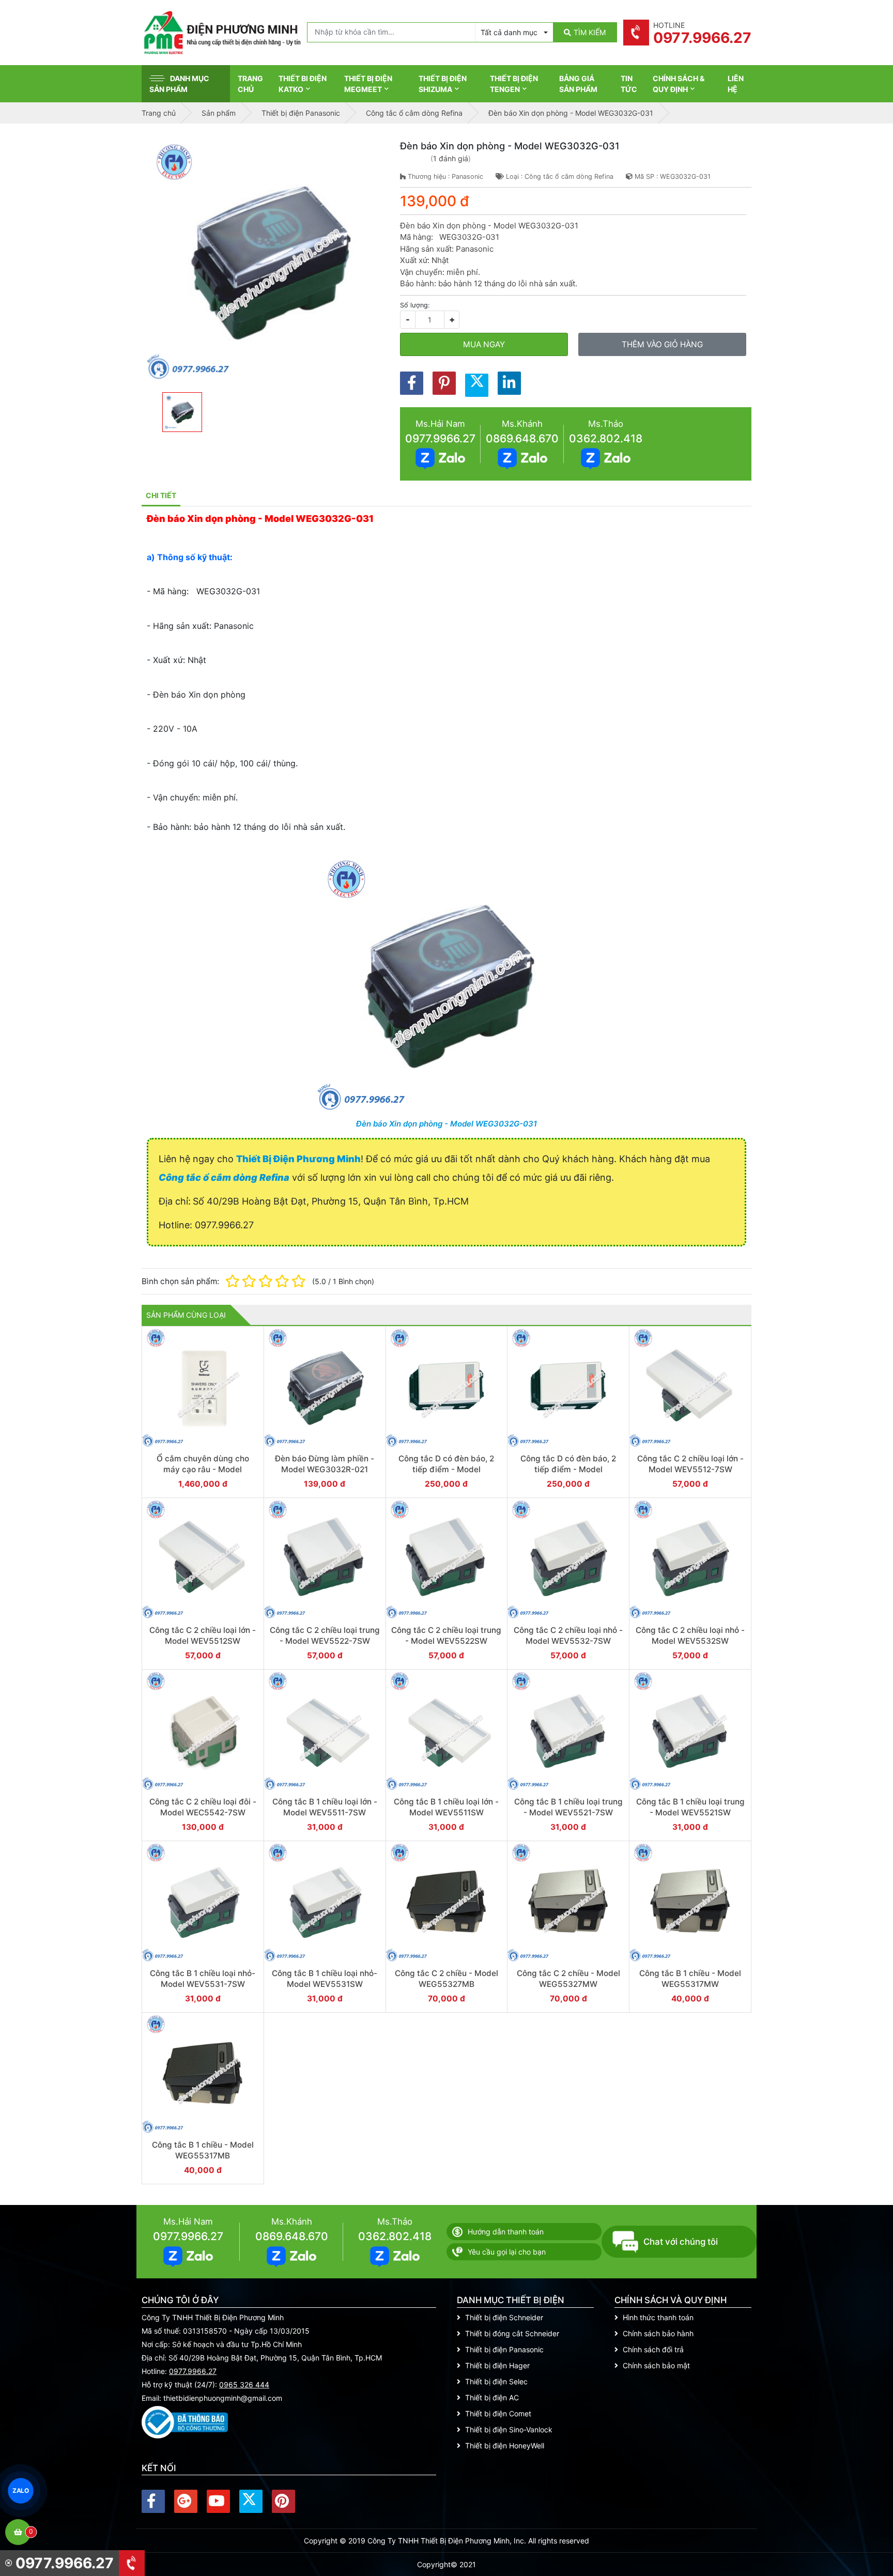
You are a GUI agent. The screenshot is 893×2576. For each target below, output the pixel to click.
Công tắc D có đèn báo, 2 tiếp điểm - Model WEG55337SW (568, 1470)
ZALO (21, 2490)
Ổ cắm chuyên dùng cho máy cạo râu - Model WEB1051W (203, 1470)
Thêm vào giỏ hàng (662, 344)
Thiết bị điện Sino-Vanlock (509, 2430)
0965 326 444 (244, 2385)
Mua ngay (484, 344)
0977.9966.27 (440, 438)
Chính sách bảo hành (658, 2333)
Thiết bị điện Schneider (504, 2317)
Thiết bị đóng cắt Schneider (512, 2333)
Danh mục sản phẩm (179, 84)
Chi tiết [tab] (161, 495)
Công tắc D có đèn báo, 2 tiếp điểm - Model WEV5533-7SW (446, 1470)
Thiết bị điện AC (492, 2397)
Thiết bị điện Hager (497, 2365)
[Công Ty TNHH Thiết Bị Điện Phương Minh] (222, 33)
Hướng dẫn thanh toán (506, 2232)
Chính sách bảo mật (656, 2365)
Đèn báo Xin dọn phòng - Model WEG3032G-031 (446, 1124)
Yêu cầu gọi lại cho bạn (507, 2252)
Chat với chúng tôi (681, 2242)
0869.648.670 (522, 438)
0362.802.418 (606, 438)
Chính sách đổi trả (653, 2349)
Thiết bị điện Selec (496, 2381)
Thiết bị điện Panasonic (504, 2349)
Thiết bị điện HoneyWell (505, 2446)
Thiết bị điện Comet (498, 2413)
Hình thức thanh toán (658, 2317)
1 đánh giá (451, 158)
